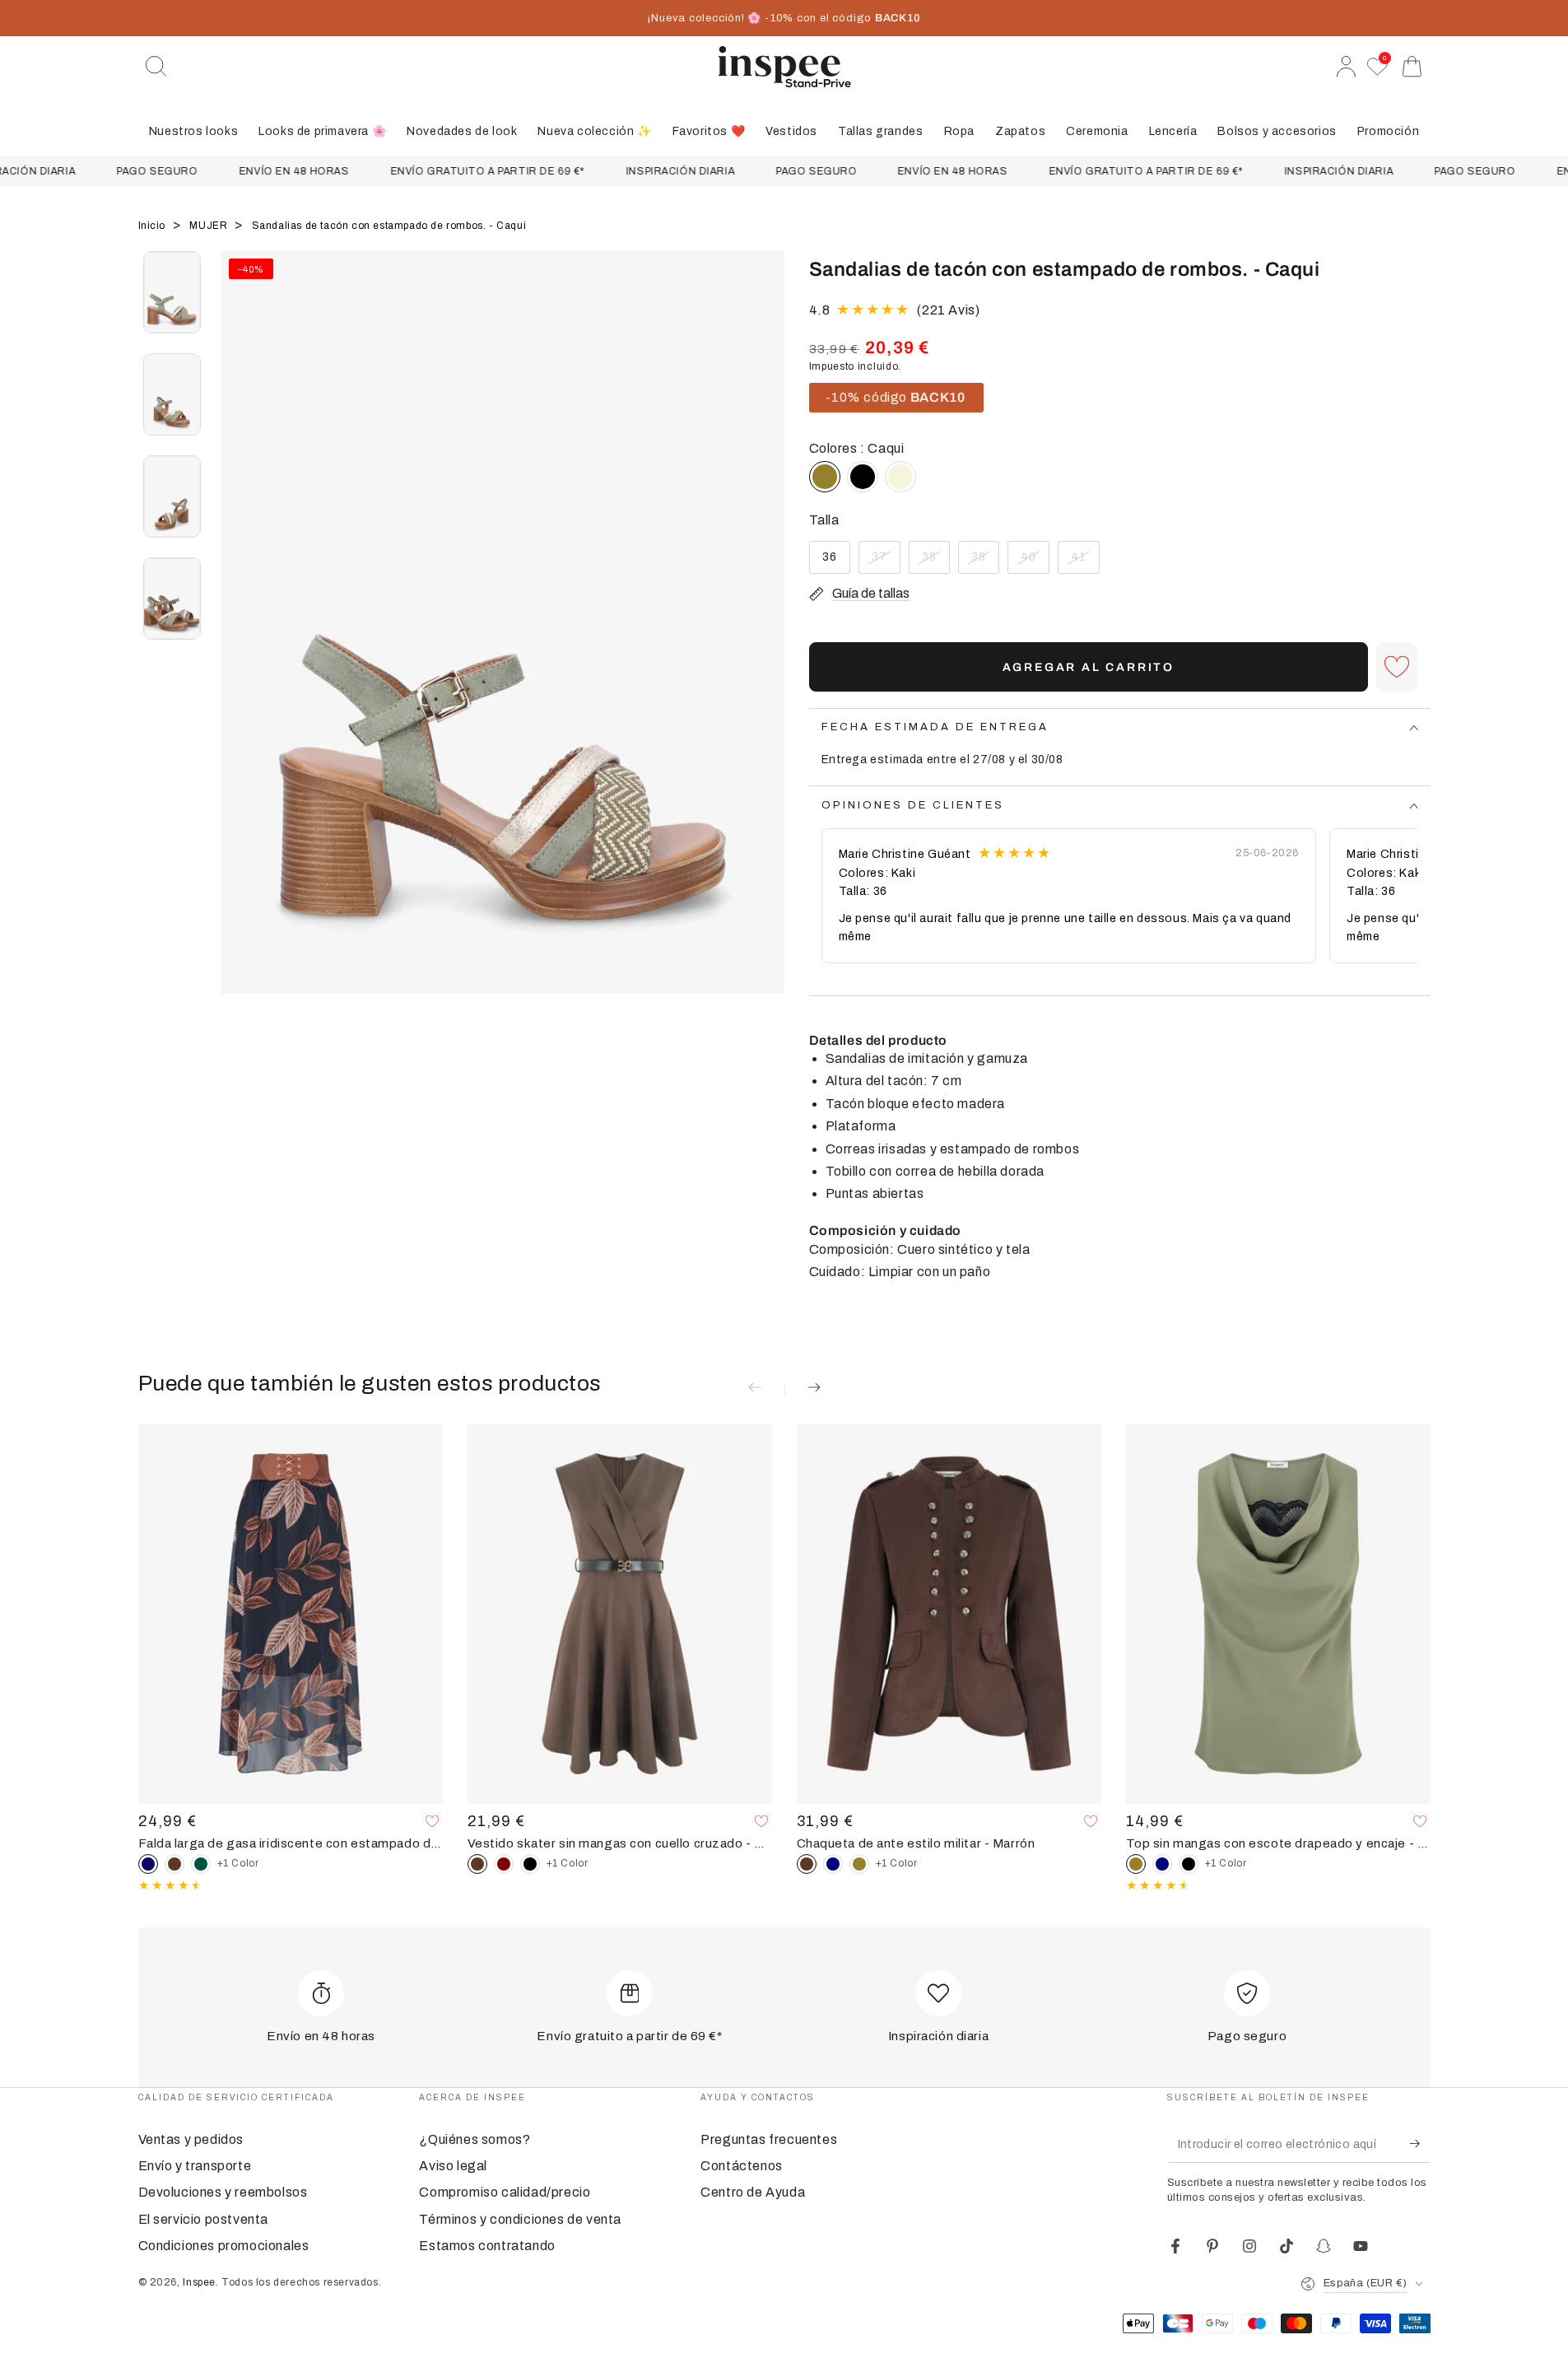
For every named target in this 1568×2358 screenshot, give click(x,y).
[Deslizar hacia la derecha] (764, 643)
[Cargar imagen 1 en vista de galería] (172, 292)
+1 (238, 1863)
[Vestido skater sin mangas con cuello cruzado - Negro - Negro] (530, 1864)
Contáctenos (742, 2166)
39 (985, 562)
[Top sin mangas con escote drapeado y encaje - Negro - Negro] (1189, 1864)
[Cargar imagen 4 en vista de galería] (172, 599)
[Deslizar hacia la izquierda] (241, 643)
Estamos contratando (487, 2246)
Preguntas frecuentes (769, 2139)
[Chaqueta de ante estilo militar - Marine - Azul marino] (833, 1864)
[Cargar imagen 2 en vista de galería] (172, 394)
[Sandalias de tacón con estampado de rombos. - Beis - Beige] (900, 477)
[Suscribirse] (1420, 2144)
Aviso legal (453, 2166)
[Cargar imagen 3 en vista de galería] (172, 496)
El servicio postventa (204, 2219)
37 (886, 562)
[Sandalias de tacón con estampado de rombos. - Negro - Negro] (863, 477)
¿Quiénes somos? (475, 2139)
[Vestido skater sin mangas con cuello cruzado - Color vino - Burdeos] (504, 1864)
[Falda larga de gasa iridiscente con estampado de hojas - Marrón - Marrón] (174, 1864)
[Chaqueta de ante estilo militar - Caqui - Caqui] (859, 1864)
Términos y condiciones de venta (520, 2219)
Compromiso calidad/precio (505, 2192)
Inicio (154, 226)
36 (836, 562)
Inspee (199, 2282)
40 (1035, 562)
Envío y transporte (195, 2166)
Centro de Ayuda (753, 2192)
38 (935, 562)
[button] (156, 67)
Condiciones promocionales (224, 2246)
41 (1085, 562)
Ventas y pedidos (191, 2139)
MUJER (210, 226)
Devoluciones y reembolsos (223, 2192)
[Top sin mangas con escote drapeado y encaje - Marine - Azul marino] (1162, 1864)
